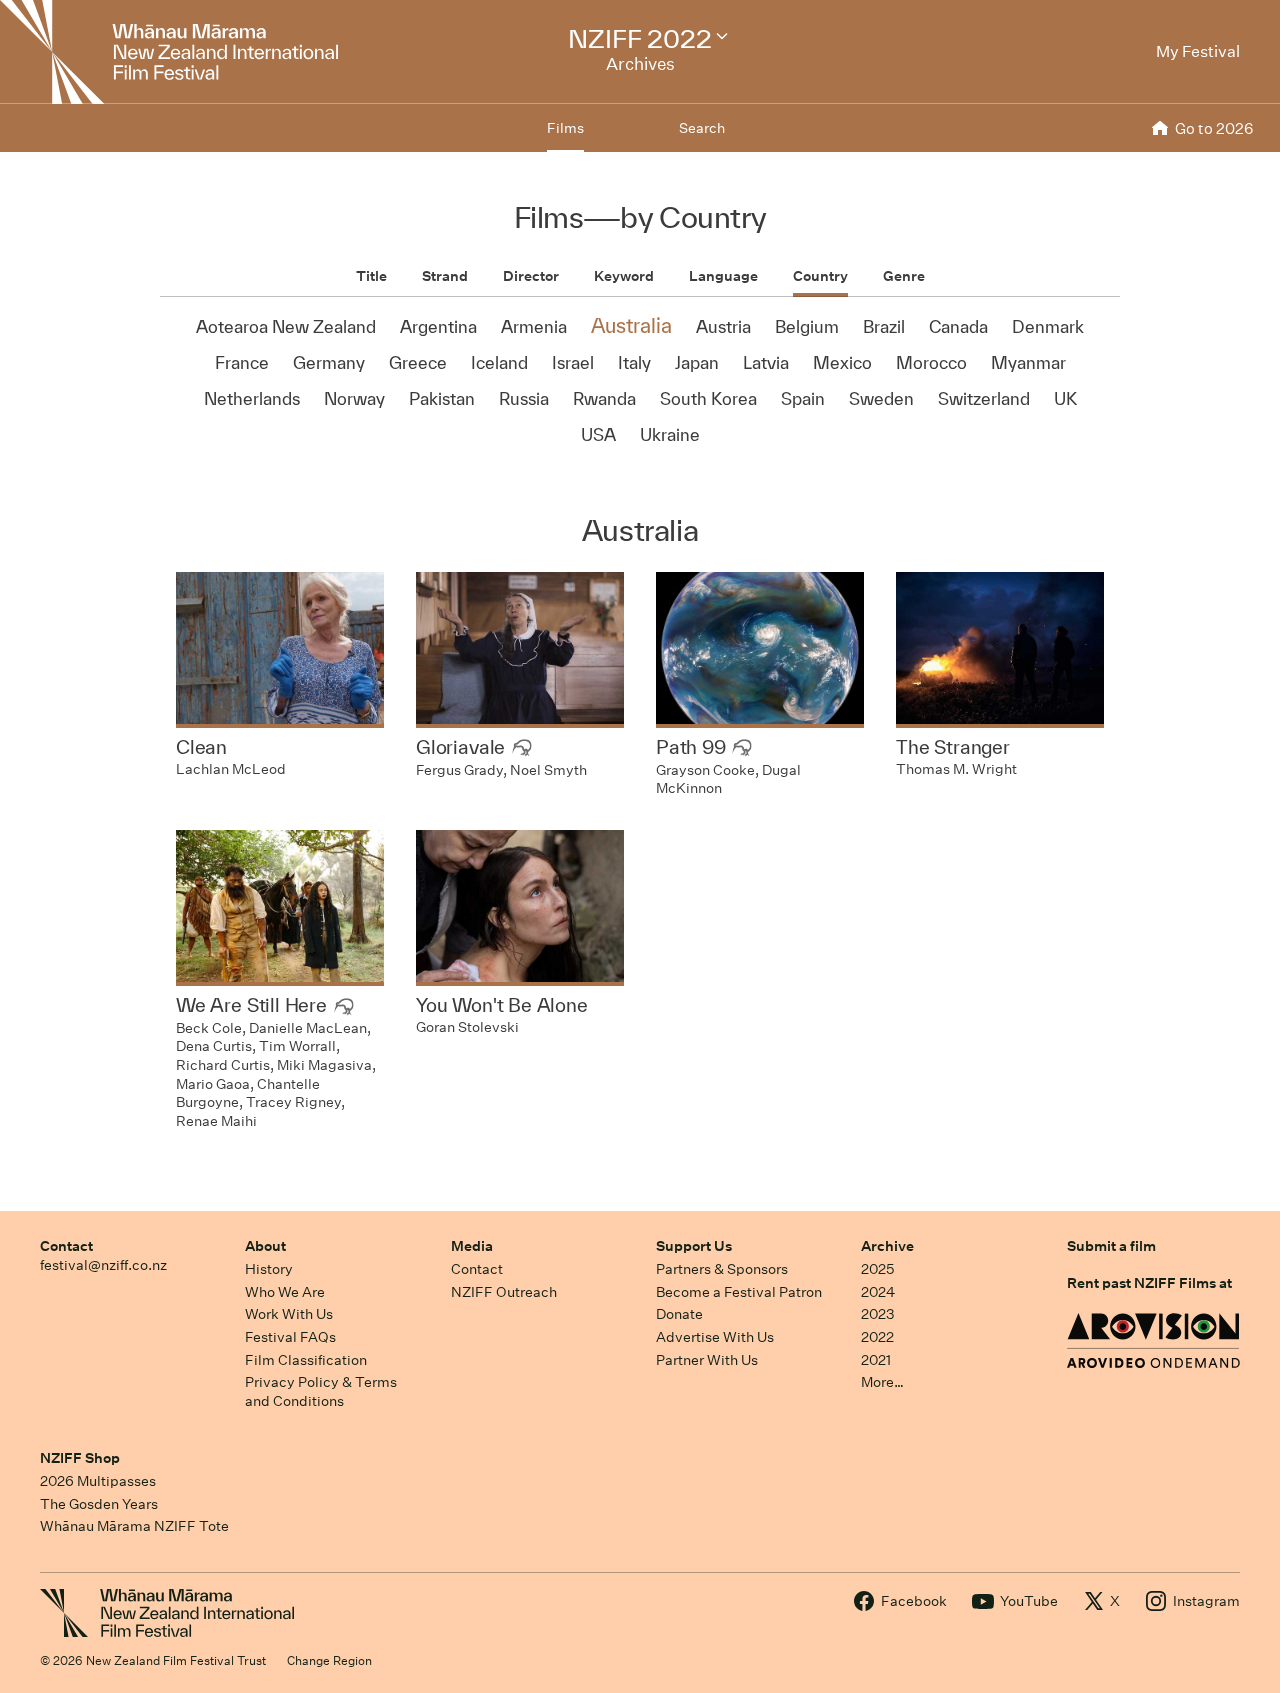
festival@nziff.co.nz (103, 1265)
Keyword (624, 276)
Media (472, 1246)
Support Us (694, 1246)
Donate (679, 1314)
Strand (445, 276)
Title (371, 276)
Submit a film (1111, 1246)
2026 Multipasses (98, 1481)
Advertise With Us (715, 1337)
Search (702, 128)
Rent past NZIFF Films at (1149, 1283)
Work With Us (289, 1314)
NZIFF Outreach (504, 1292)
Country (820, 276)
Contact (66, 1246)
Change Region (329, 1660)
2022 (877, 1337)
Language (723, 276)
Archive (887, 1246)
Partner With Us (707, 1360)
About (265, 1246)
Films (565, 128)
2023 (878, 1314)
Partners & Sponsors (722, 1269)
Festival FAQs (290, 1337)
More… (882, 1382)
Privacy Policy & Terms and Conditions (321, 1391)
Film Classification (306, 1360)
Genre (904, 276)
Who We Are (285, 1292)
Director (531, 276)
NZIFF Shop (80, 1458)
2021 (876, 1360)
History (269, 1269)
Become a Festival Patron (739, 1292)
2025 (877, 1269)
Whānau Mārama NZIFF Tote (134, 1526)
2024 (878, 1292)
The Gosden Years (99, 1504)
